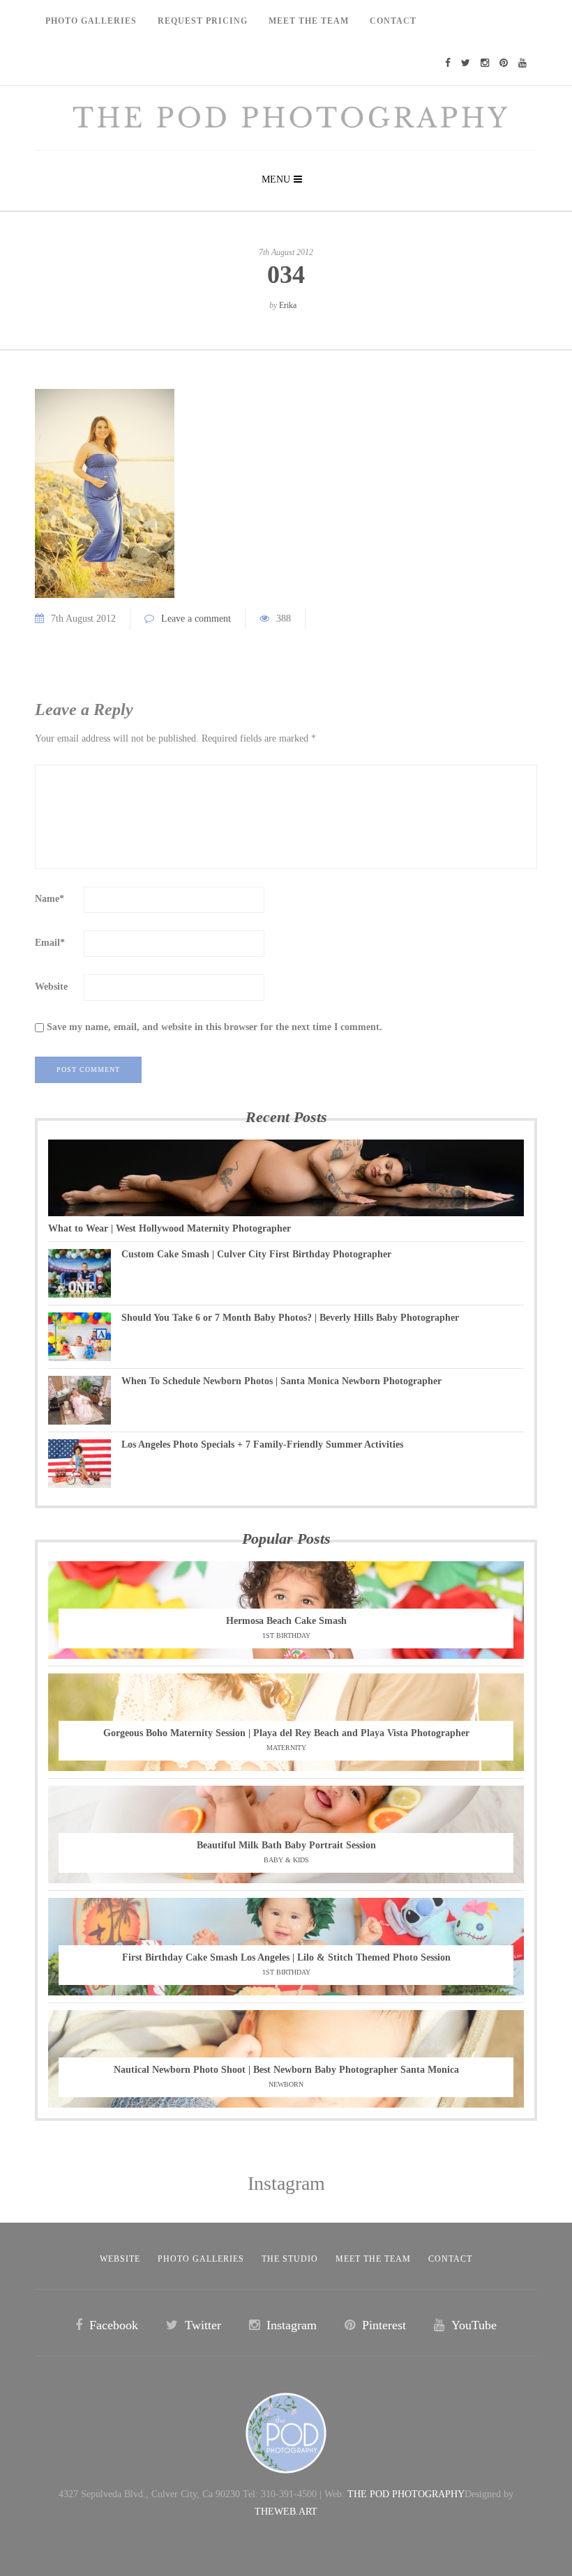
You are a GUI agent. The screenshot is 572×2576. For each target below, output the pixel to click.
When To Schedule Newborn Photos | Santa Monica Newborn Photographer (281, 1381)
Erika (288, 305)
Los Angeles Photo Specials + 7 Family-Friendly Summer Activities (262, 1444)
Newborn (286, 2084)
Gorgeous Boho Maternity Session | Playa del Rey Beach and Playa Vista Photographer (286, 1733)
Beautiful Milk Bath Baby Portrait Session (286, 1845)
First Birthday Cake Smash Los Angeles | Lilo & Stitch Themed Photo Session (286, 1957)
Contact (393, 21)
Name (50, 899)
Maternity (286, 1748)
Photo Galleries (91, 21)
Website (51, 987)
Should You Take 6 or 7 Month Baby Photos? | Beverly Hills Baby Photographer (290, 1318)
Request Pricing (203, 21)
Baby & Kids (286, 1860)
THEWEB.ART (286, 2512)
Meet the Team (373, 2259)
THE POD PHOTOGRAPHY (406, 2494)
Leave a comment (196, 619)
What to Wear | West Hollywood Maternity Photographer (170, 1228)
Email (50, 943)
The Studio (290, 2259)
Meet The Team (309, 21)
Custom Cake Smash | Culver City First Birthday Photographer (256, 1254)
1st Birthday (286, 1635)
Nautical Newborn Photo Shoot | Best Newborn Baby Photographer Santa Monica (286, 2070)
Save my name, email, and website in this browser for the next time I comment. (214, 1027)
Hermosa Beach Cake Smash (286, 1621)
